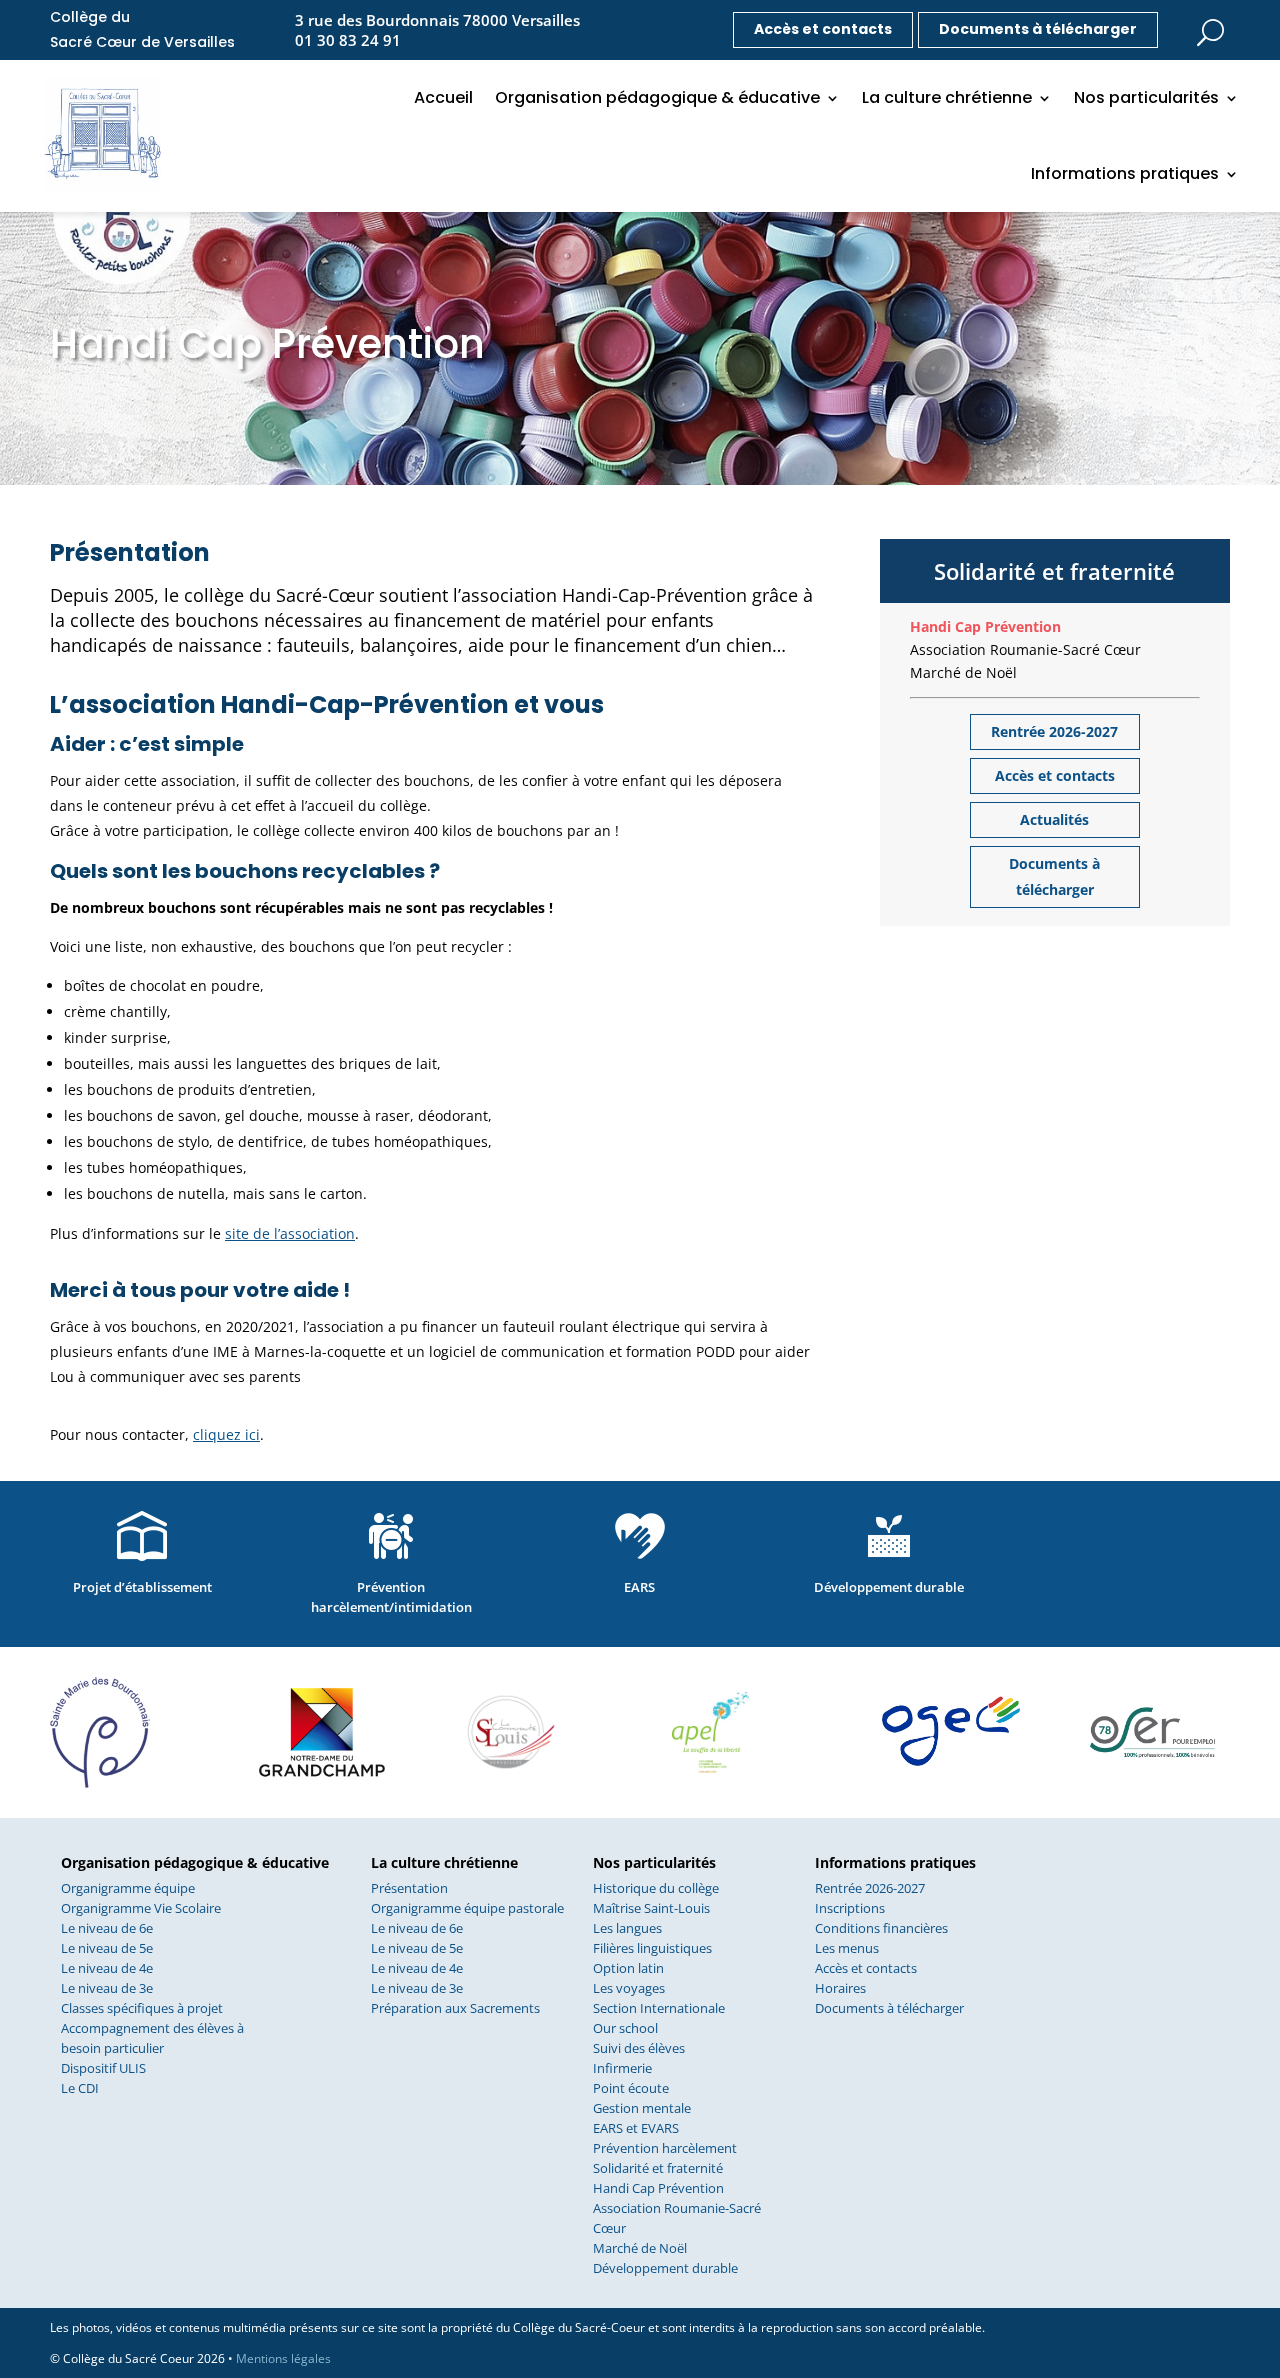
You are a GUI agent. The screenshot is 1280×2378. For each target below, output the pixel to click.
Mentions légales (283, 2358)
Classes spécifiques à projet (142, 2008)
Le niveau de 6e (107, 1928)
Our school (625, 2028)
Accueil (443, 97)
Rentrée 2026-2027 (1054, 731)
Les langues (627, 1928)
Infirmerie (622, 2068)
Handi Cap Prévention (985, 627)
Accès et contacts (823, 29)
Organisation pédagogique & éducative (657, 97)
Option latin (628, 1968)
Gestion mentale (642, 2108)
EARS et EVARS (636, 2128)
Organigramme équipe (128, 1888)
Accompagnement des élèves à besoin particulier (152, 2038)
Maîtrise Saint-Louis (651, 1908)
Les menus (847, 1948)
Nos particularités (1146, 97)
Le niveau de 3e (107, 1988)
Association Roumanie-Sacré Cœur (1025, 650)
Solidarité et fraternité (658, 2168)
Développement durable (665, 2268)
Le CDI (80, 2088)
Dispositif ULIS (103, 2068)
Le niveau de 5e (107, 1948)
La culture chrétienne (947, 97)
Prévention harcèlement (665, 2148)
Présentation (409, 1888)
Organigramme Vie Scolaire (141, 1908)
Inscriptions (850, 1908)
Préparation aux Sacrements (455, 2008)
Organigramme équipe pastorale (467, 1908)
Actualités (1054, 819)
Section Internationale (659, 2008)
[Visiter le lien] (1210, 26)
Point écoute (631, 2088)
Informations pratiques (1125, 173)
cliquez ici (226, 1434)
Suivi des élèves (639, 2048)
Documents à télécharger (1038, 29)
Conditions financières (881, 1928)
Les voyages (629, 1988)
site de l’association (290, 1233)
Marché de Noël (963, 673)
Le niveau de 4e (107, 1968)
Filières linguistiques (652, 1948)
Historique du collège (656, 1888)
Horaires (840, 1988)
